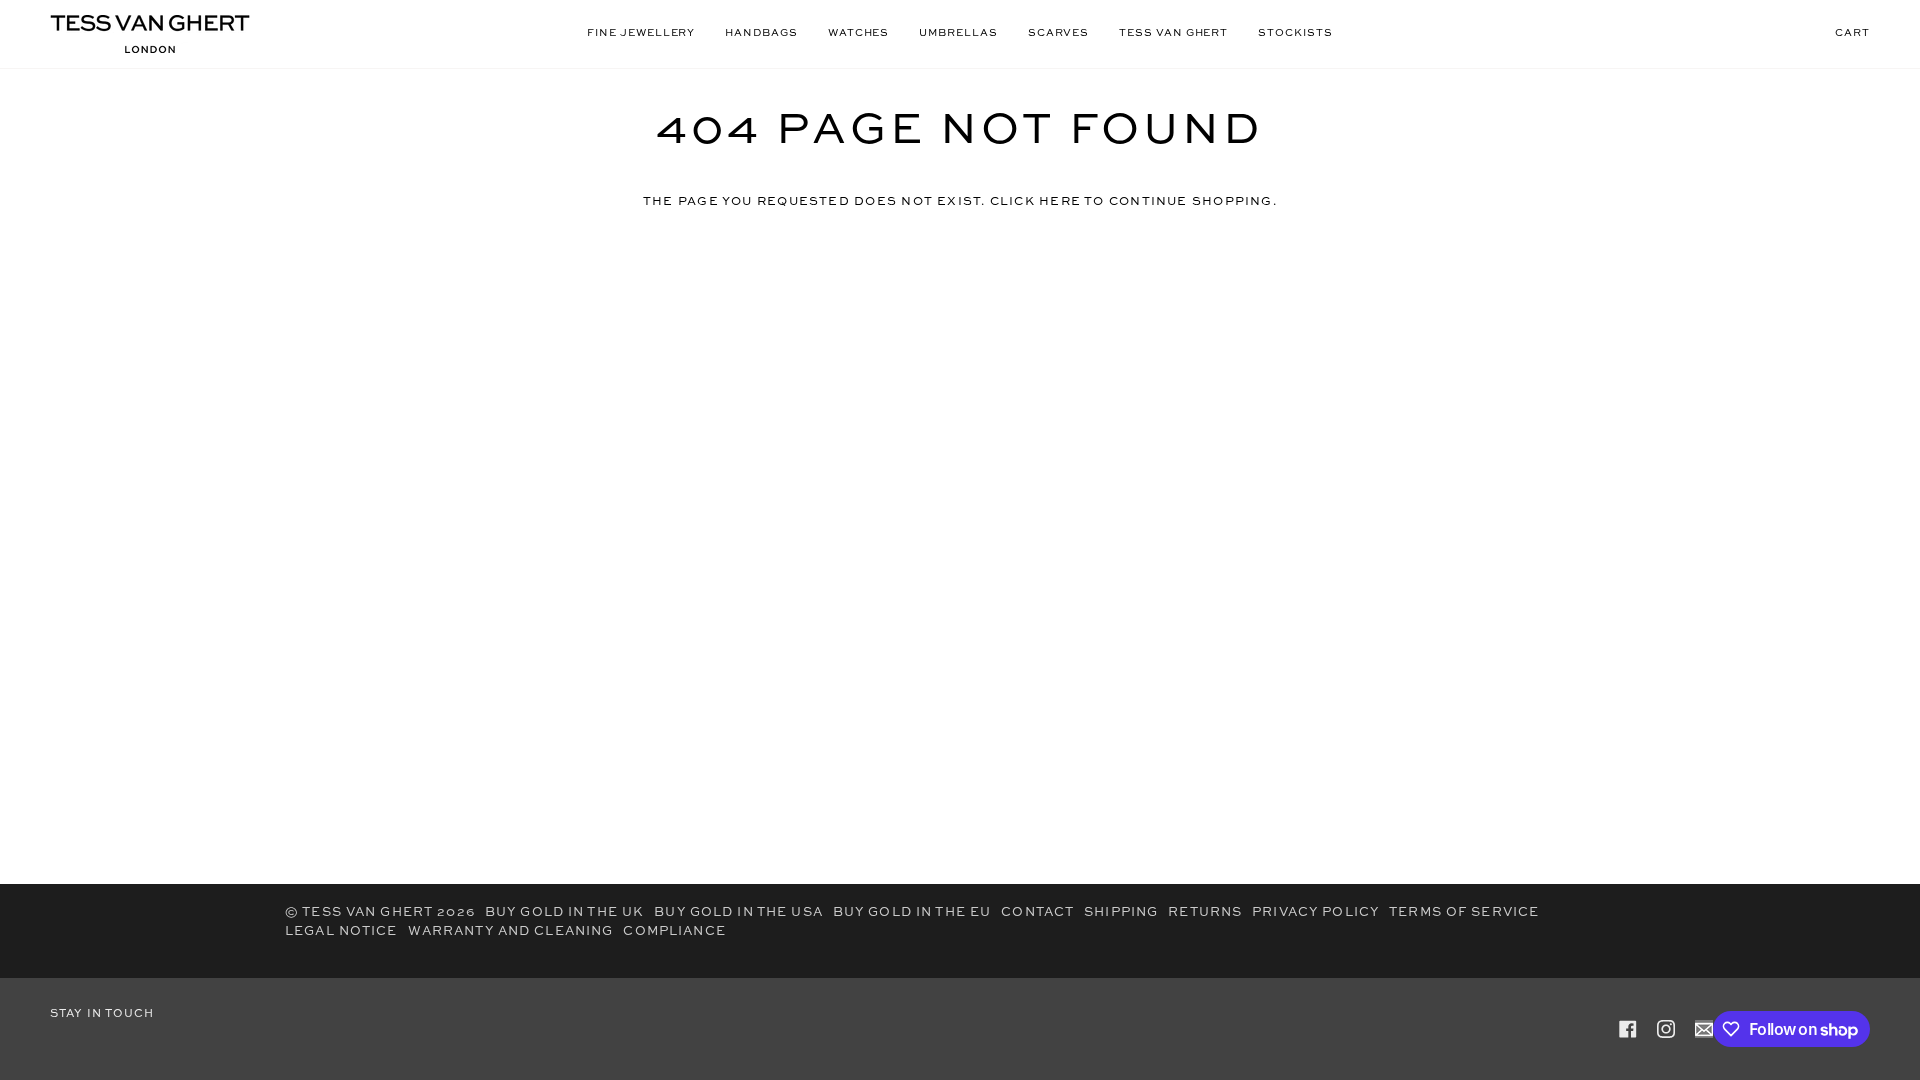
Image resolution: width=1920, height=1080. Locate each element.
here (1060, 202)
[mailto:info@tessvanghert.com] (1704, 1029)
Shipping (1121, 912)
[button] (641, 34)
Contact (1037, 912)
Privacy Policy (1315, 912)
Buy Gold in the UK (564, 912)
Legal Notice (341, 931)
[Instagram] (1666, 1029)
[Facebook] (1628, 1029)
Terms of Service (1464, 912)
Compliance (674, 931)
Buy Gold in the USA (738, 912)
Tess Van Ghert (367, 912)
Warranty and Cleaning (511, 931)
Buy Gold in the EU (912, 912)
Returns (1205, 912)
